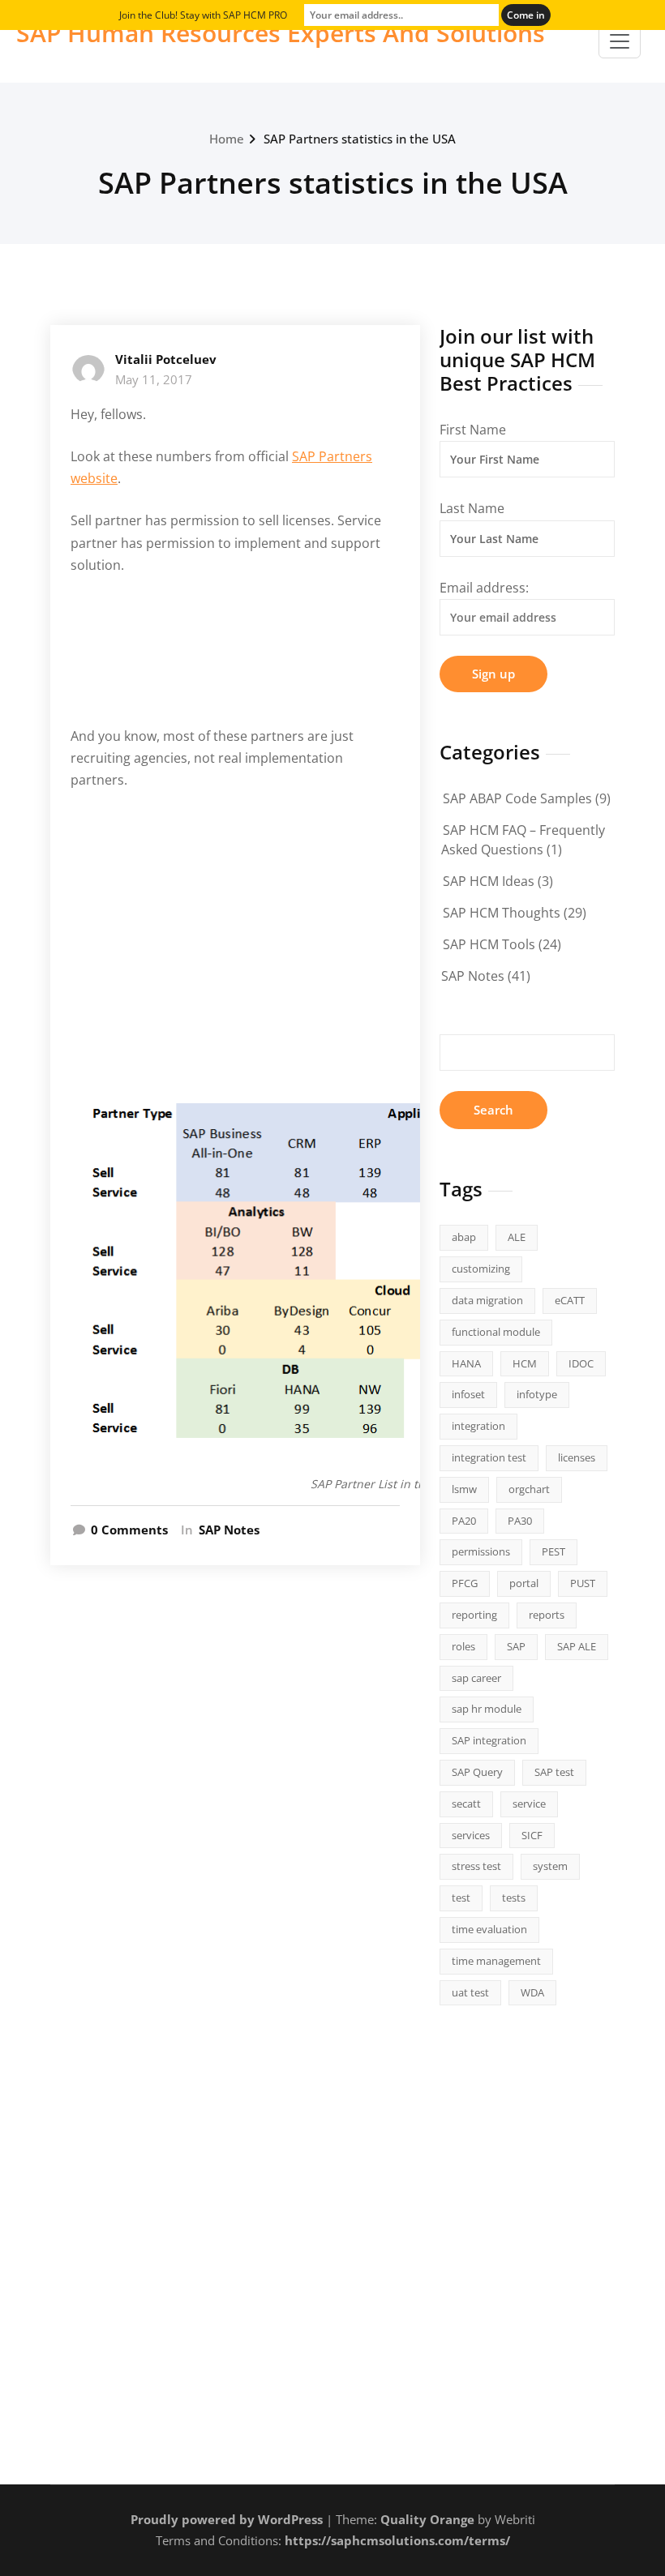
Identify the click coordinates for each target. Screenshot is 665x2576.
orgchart (529, 1489)
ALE (517, 1237)
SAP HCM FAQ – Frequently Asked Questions (523, 840)
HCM (525, 1363)
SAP (516, 1646)
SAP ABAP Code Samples (517, 798)
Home (227, 139)
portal (524, 1583)
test (461, 1898)
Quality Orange (427, 2519)
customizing (481, 1269)
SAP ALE (577, 1646)
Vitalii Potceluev (166, 359)
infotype (537, 1394)
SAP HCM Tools (489, 944)
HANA (466, 1363)
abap (464, 1237)
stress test (476, 1866)
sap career (476, 1678)
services (471, 1835)
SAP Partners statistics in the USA (360, 139)
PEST (553, 1551)
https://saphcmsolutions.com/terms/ (397, 2540)
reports (547, 1615)
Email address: (484, 588)
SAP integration (489, 1740)
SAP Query (477, 1772)
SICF (532, 1835)
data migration (487, 1300)
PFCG (465, 1583)
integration (478, 1426)
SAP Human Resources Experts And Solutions (281, 33)
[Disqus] (235, 1816)
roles (463, 1646)
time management (496, 1961)
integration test (489, 1457)
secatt (466, 1804)
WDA (532, 1992)
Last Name (472, 508)
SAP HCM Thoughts (502, 913)
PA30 (520, 1521)
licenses (577, 1457)
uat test (470, 1992)
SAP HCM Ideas (489, 881)
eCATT (570, 1300)
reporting (474, 1615)
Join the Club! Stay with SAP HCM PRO (203, 15)
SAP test (554, 1772)
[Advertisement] (238, 661)
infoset (468, 1394)
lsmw (464, 1489)
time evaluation (489, 1929)
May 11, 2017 (154, 379)
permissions (481, 1551)
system (550, 1866)
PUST (583, 1583)
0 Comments (129, 1530)
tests (514, 1898)
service (529, 1804)
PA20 (464, 1521)
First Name (473, 430)
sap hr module (487, 1709)
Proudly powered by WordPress (227, 2519)
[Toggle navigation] (620, 41)
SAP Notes (229, 1530)
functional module (496, 1332)
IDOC (581, 1363)
